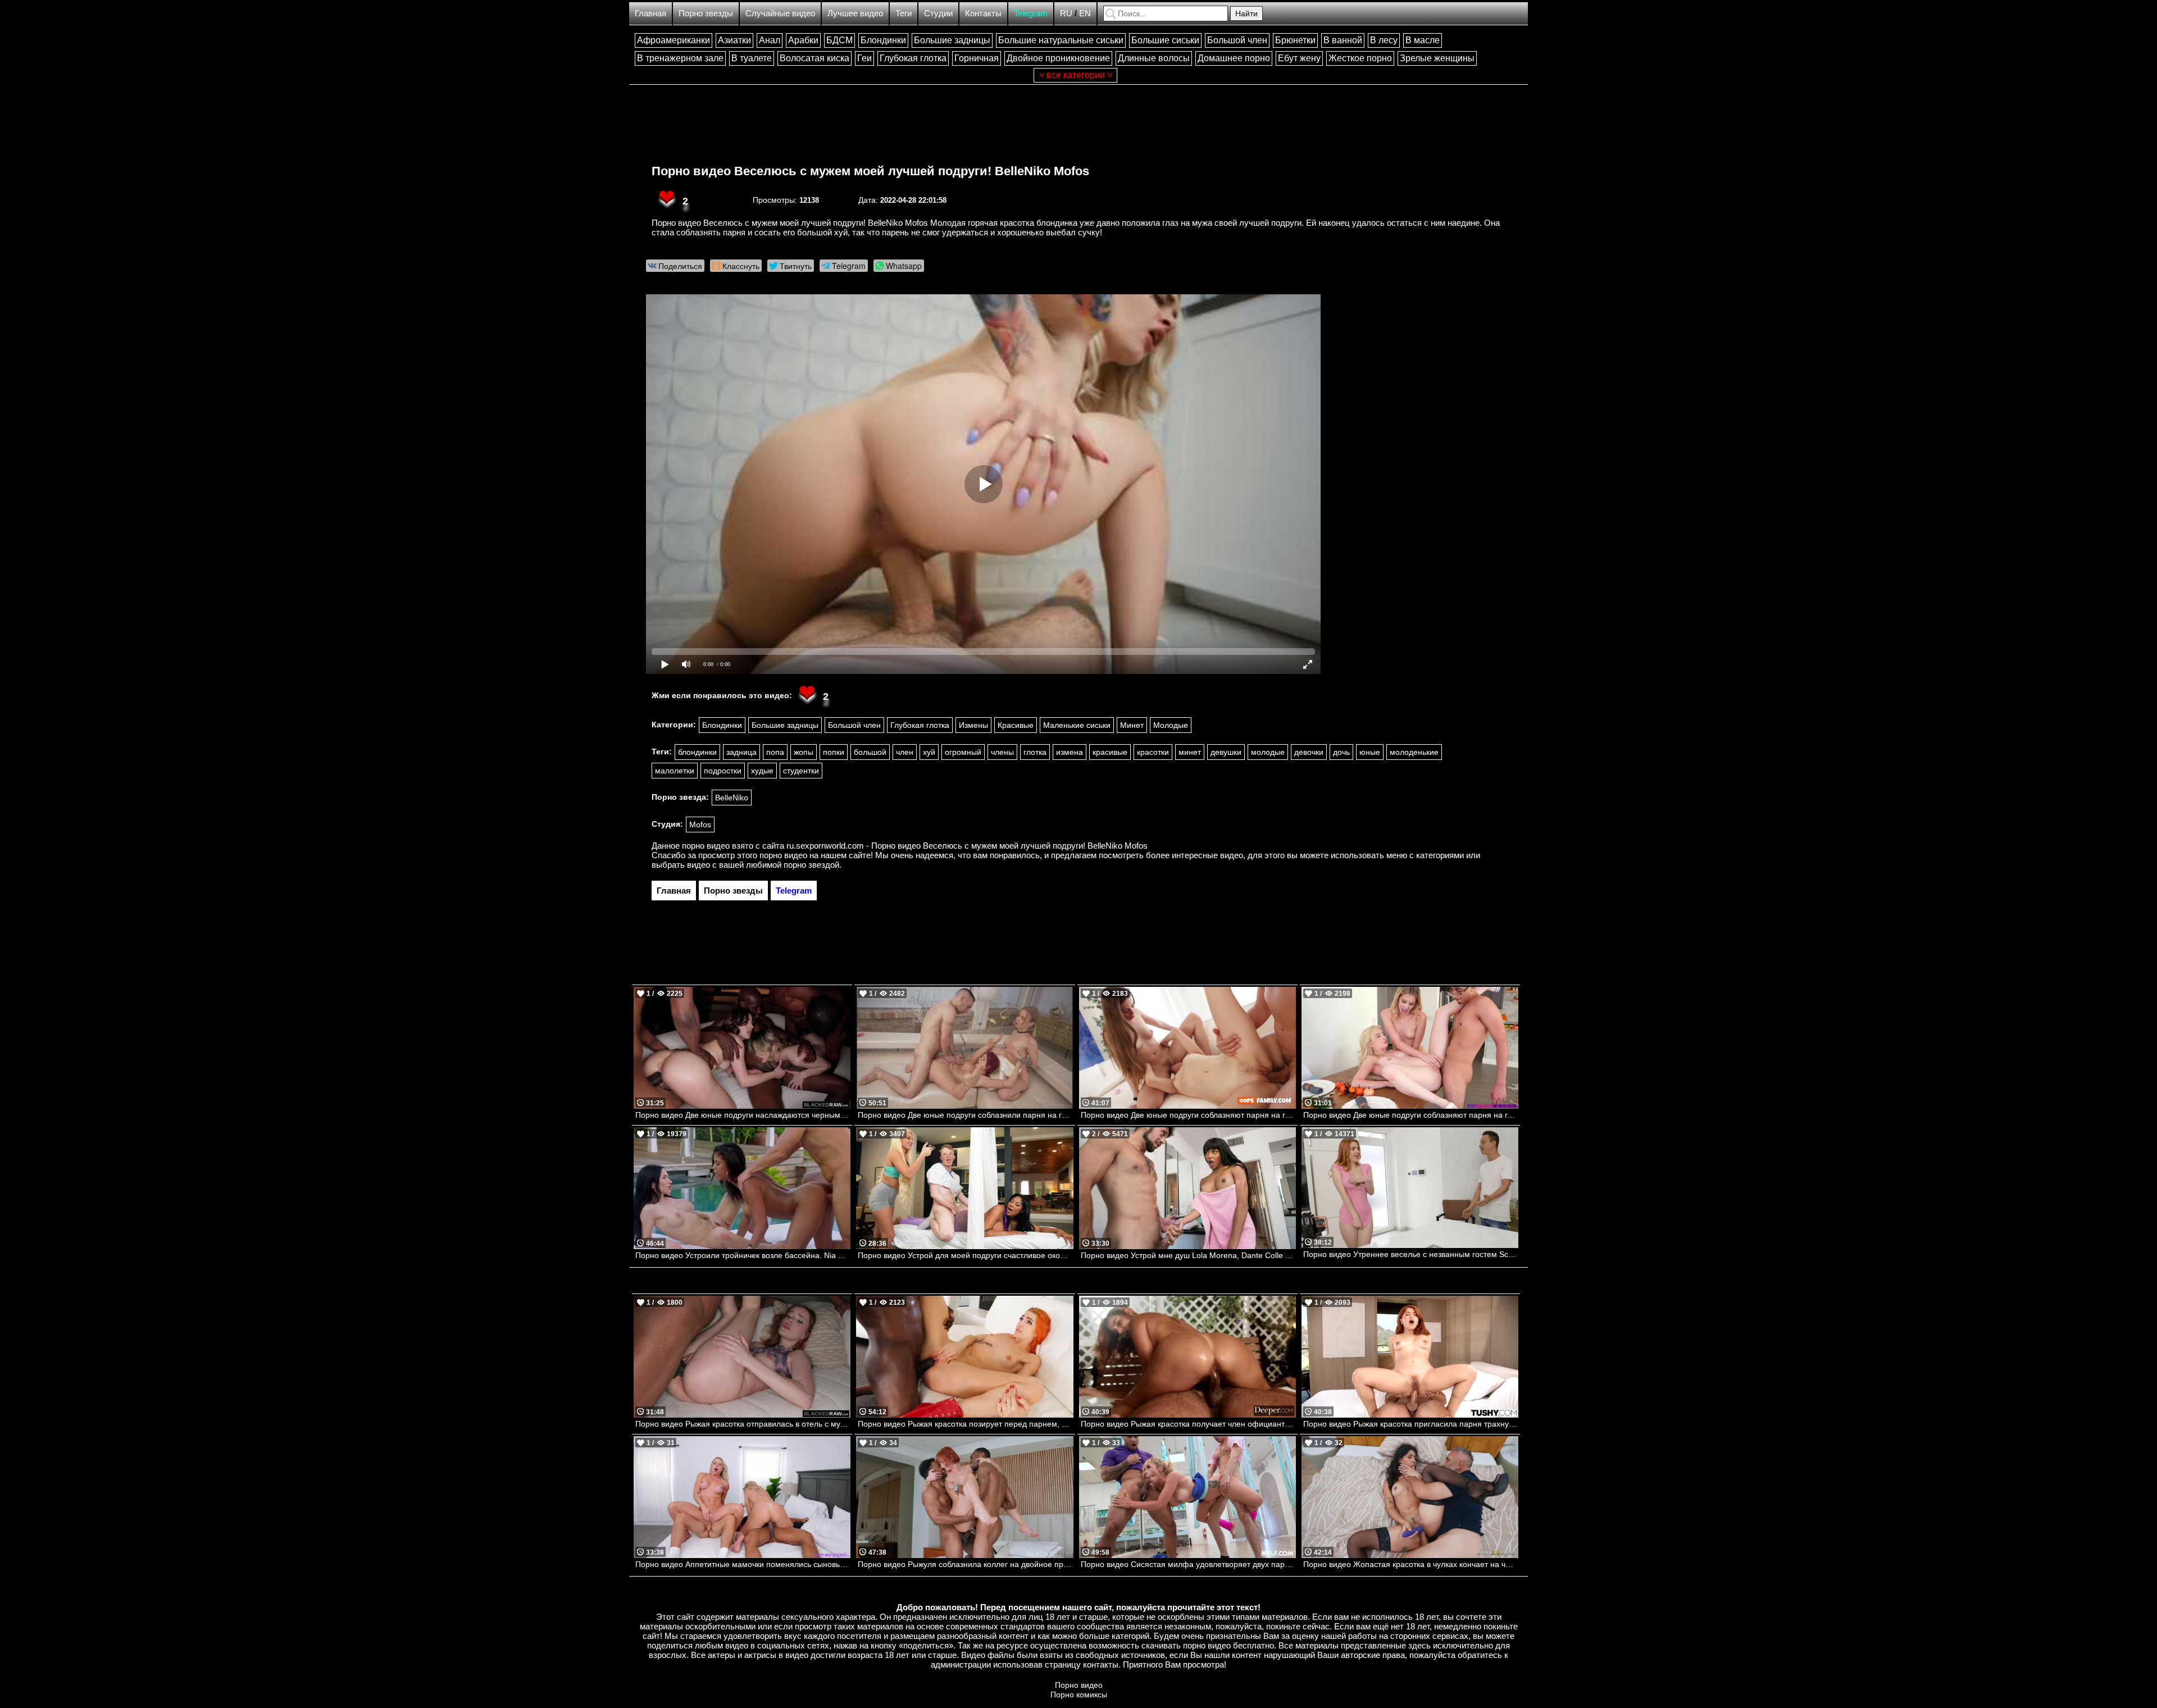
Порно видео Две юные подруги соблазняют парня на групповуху (1411, 1115)
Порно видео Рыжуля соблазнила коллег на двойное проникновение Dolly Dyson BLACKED (965, 1564)
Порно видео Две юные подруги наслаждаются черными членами (743, 1115)
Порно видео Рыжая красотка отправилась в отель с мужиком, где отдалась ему (743, 1424)
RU (1066, 13)
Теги (904, 13)
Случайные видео (780, 13)
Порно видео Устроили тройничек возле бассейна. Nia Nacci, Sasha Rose (743, 1255)
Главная (650, 13)
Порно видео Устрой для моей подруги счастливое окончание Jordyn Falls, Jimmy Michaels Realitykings (965, 1255)
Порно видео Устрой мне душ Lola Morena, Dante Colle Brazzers (1188, 1255)
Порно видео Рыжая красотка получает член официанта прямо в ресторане (1188, 1424)
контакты (1101, 1664)
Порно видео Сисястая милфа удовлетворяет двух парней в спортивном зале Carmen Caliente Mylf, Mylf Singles (1188, 1564)
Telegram (1031, 13)
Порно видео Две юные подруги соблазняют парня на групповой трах (1188, 1115)
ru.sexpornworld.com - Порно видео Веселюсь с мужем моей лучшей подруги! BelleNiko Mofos (967, 846)
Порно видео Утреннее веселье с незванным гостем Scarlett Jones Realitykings (1411, 1254)
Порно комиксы (1079, 1695)
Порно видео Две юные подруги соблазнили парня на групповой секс (965, 1115)
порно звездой (811, 865)
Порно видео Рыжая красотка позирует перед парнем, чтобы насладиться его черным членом (965, 1424)
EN (1085, 13)
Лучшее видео (855, 13)
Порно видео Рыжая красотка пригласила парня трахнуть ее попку (1411, 1424)
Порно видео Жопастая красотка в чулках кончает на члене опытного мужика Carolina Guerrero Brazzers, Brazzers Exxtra (1411, 1564)
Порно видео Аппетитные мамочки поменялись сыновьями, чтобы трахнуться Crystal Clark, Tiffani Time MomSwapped (743, 1564)
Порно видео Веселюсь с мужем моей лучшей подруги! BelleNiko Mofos (870, 171)
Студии (938, 13)
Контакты (983, 13)
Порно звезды (706, 13)
